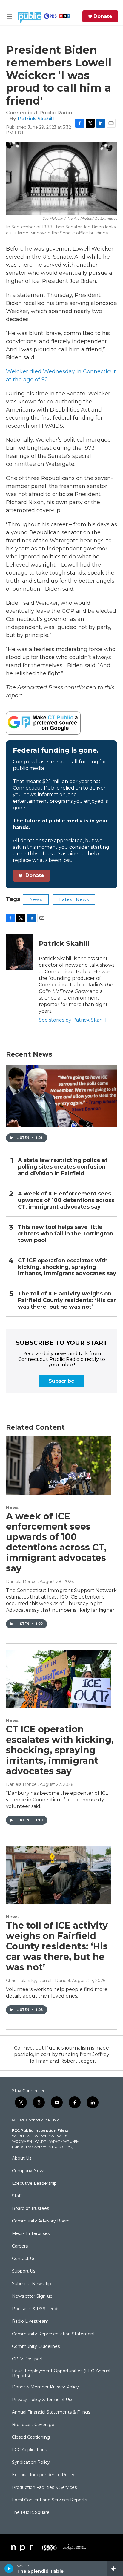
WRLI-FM (71, 2141)
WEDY (63, 2136)
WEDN (33, 2136)
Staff (17, 2196)
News (36, 899)
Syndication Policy (31, 2463)
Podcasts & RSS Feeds (36, 2309)
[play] (9, 2569)
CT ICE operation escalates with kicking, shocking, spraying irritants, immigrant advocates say (67, 1267)
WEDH (18, 2136)
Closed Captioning (31, 2437)
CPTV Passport (27, 2359)
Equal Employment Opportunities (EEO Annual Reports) (61, 2374)
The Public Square (31, 2513)
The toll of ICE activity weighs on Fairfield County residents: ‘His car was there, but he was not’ (67, 1300)
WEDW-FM (22, 2141)
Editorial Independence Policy (43, 2475)
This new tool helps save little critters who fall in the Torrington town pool (66, 1234)
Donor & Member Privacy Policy (45, 2387)
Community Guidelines (36, 2347)
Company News (29, 2171)
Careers (20, 2246)
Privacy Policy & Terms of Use (43, 2400)
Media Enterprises (31, 2234)
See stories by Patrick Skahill (73, 1020)
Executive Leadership (34, 2184)
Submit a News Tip (31, 2284)
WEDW (48, 2136)
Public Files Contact (29, 2147)
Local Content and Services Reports (49, 2500)
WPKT (55, 2141)
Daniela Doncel (22, 1582)
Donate (103, 16)
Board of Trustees (30, 2209)
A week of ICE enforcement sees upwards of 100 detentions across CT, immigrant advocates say (66, 1200)
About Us (22, 2159)
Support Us (24, 2271)
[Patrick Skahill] (19, 952)
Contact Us (24, 2259)
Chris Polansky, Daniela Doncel (38, 1981)
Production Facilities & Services (44, 2488)
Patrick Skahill (36, 119)
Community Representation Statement (53, 2334)
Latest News (74, 899)
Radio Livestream (30, 2322)
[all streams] (115, 2569)
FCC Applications (29, 2450)
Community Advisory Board (41, 2221)
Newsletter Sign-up (32, 2296)
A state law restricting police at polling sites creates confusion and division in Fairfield (63, 1167)
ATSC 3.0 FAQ (61, 2147)
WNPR (41, 2141)
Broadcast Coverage (33, 2425)
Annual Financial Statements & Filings (51, 2412)
